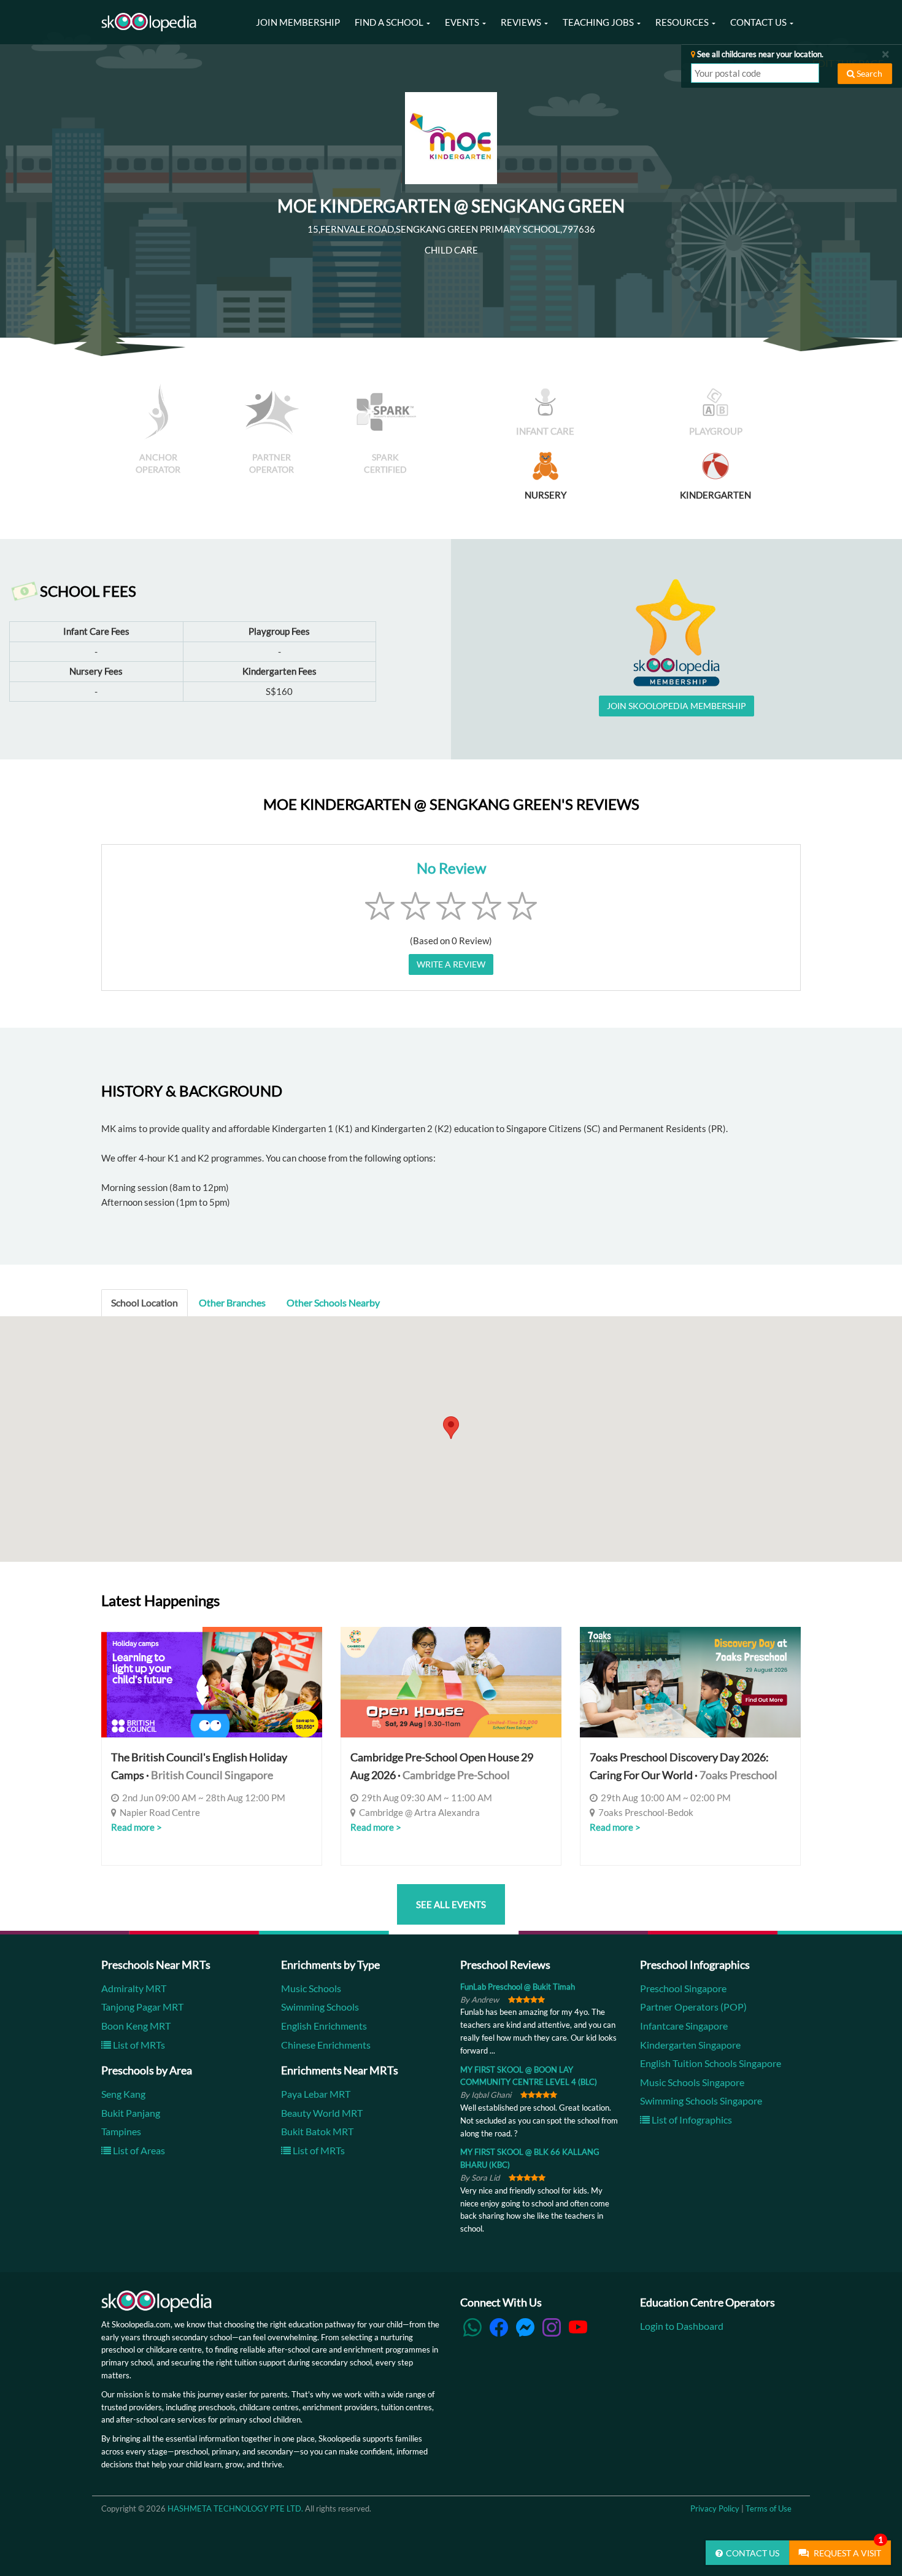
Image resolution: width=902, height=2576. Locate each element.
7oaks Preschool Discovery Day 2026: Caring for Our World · (684, 1766)
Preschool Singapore (683, 1988)
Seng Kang (123, 2094)
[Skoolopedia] (149, 22)
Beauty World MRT (322, 2113)
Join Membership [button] (298, 22)
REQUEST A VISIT (847, 2549)
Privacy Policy (715, 2508)
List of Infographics (691, 2120)
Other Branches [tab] (232, 1302)
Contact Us (753, 2553)
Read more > (137, 1827)
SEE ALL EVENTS (451, 1904)
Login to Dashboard (682, 2326)
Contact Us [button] (759, 22)
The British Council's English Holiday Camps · (199, 1766)
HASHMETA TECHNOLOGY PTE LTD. (235, 2508)
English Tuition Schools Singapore (711, 2063)
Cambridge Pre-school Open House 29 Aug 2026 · (442, 1766)
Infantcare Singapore (684, 2026)
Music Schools (311, 1988)
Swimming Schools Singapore (701, 2101)
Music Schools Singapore (692, 2082)
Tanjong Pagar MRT (142, 2007)
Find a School (390, 22)
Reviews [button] (522, 22)
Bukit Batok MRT (317, 2131)
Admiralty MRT (134, 1988)
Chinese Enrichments (326, 2045)
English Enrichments (324, 2026)
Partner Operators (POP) (693, 2007)
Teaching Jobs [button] (599, 22)
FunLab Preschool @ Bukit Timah (518, 1987)
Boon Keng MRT (136, 2026)
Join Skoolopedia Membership (676, 706)
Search (869, 73)
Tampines (121, 2131)
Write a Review (451, 964)
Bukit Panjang (131, 2113)
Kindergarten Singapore (690, 2045)
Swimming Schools (320, 2007)
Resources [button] (683, 22)
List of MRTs (138, 2045)
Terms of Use (769, 2508)
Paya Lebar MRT (316, 2094)
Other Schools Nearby (333, 1302)
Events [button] (463, 22)
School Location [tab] (145, 1302)
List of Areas (138, 2150)
